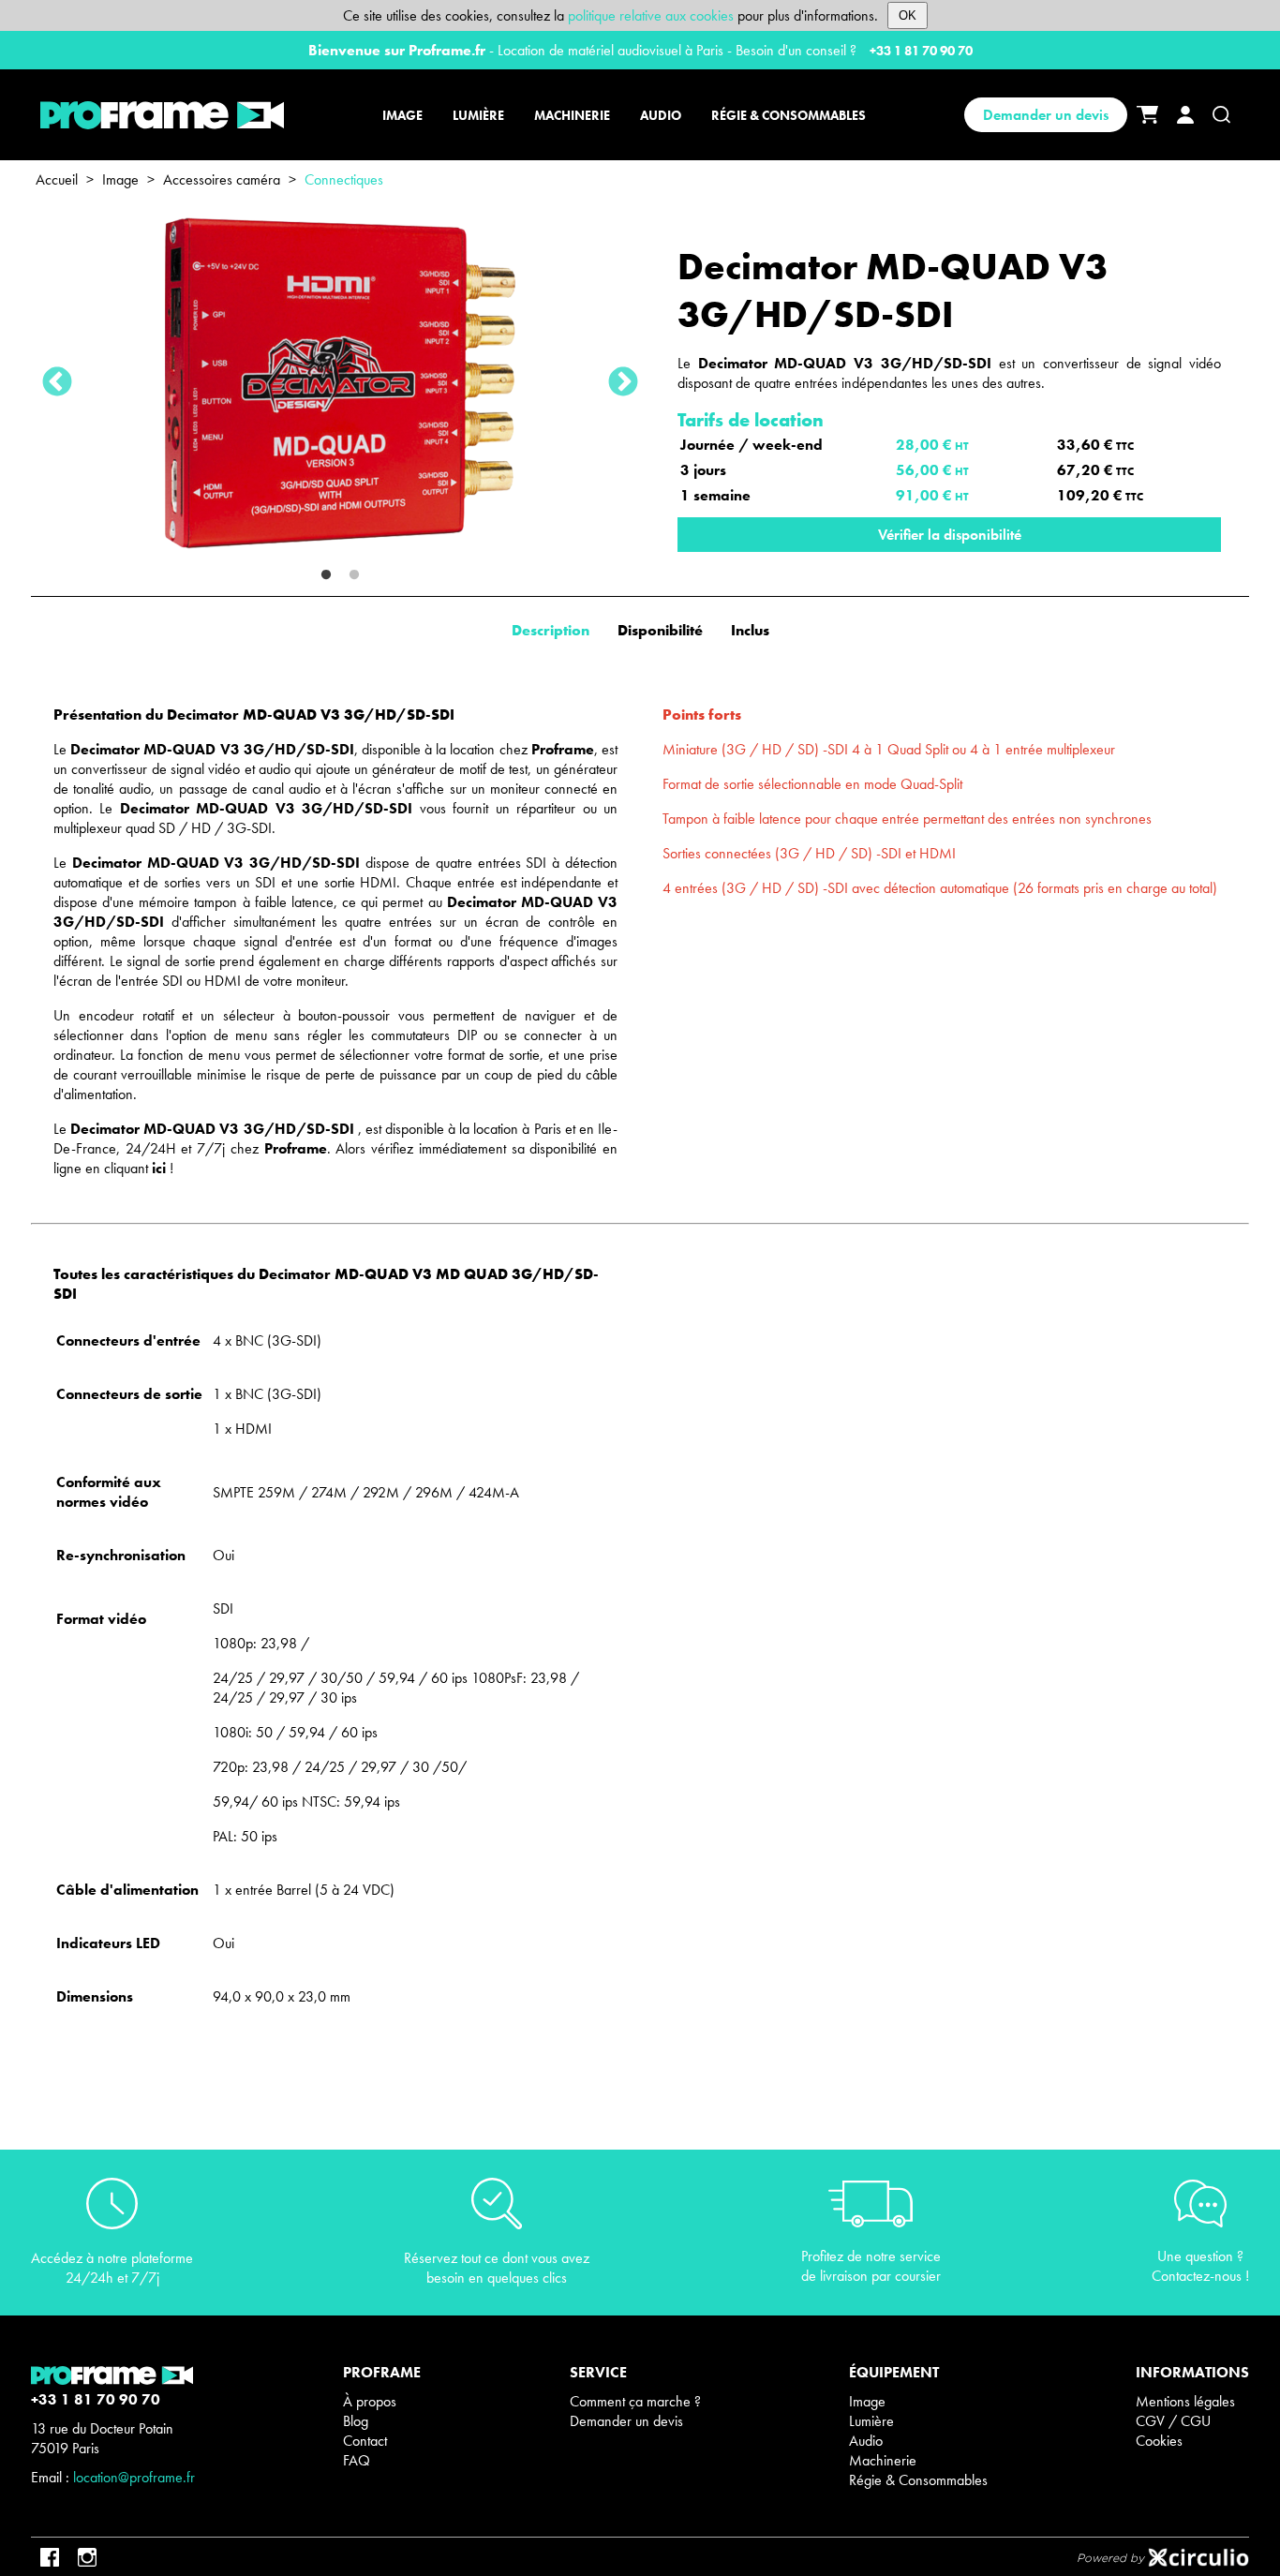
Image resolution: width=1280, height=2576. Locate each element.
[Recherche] (1221, 115)
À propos (370, 2401)
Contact (365, 2441)
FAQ (357, 2460)
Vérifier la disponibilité (950, 535)
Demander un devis (1046, 115)
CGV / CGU (1173, 2421)
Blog (356, 2421)
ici (159, 1168)
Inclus (750, 630)
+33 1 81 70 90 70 (921, 51)
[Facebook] (50, 2557)
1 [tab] (326, 575)
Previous (57, 383)
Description (551, 630)
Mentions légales (1185, 2401)
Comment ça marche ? (635, 2401)
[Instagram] (87, 2557)
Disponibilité (660, 630)
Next (623, 383)
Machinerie (883, 2460)
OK (908, 15)
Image (120, 179)
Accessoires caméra (222, 179)
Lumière (871, 2421)
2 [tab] (354, 575)
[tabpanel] (340, 383)
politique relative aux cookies (651, 15)
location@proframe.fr (134, 2477)
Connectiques (344, 179)
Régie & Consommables (918, 2480)
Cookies (1159, 2441)
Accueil (57, 179)
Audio (866, 2441)
